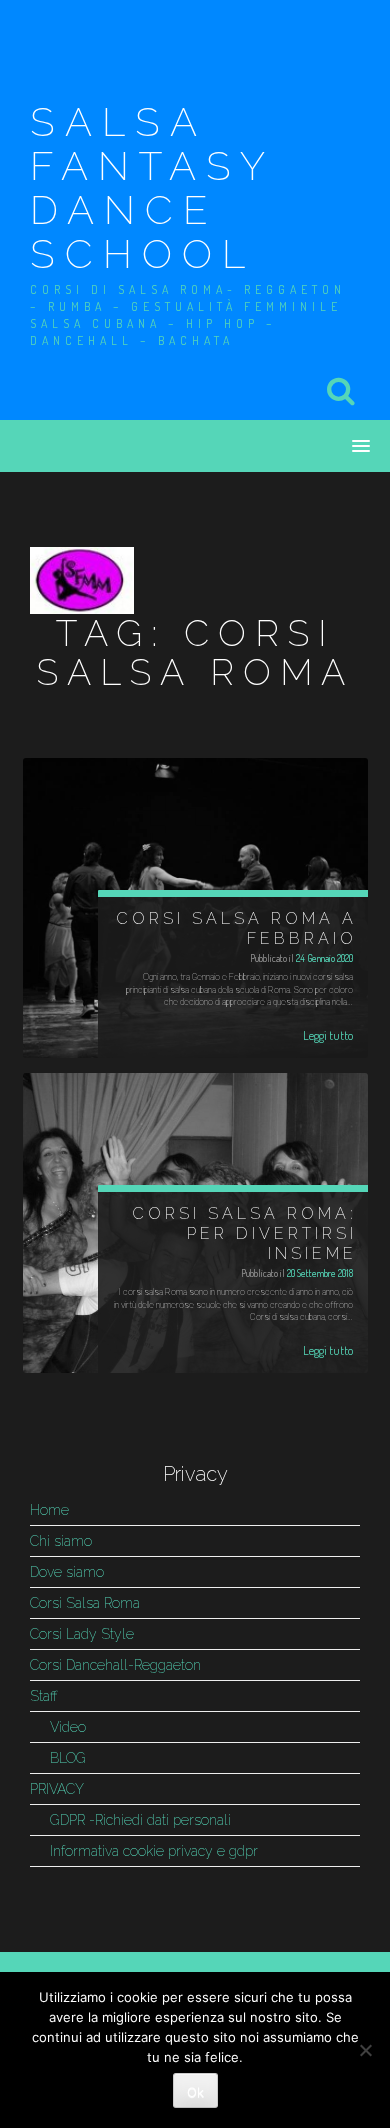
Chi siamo (61, 1541)
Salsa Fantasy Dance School (152, 187)
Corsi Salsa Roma (85, 1603)
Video (68, 1727)
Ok (195, 2092)
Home (49, 1510)
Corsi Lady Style (82, 1634)
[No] (365, 2050)
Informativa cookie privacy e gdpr (154, 1851)
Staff (44, 1696)
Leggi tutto (328, 1035)
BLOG (68, 1758)
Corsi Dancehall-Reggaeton (115, 1665)
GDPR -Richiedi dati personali (140, 1820)
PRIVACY (57, 1789)
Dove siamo (67, 1572)
